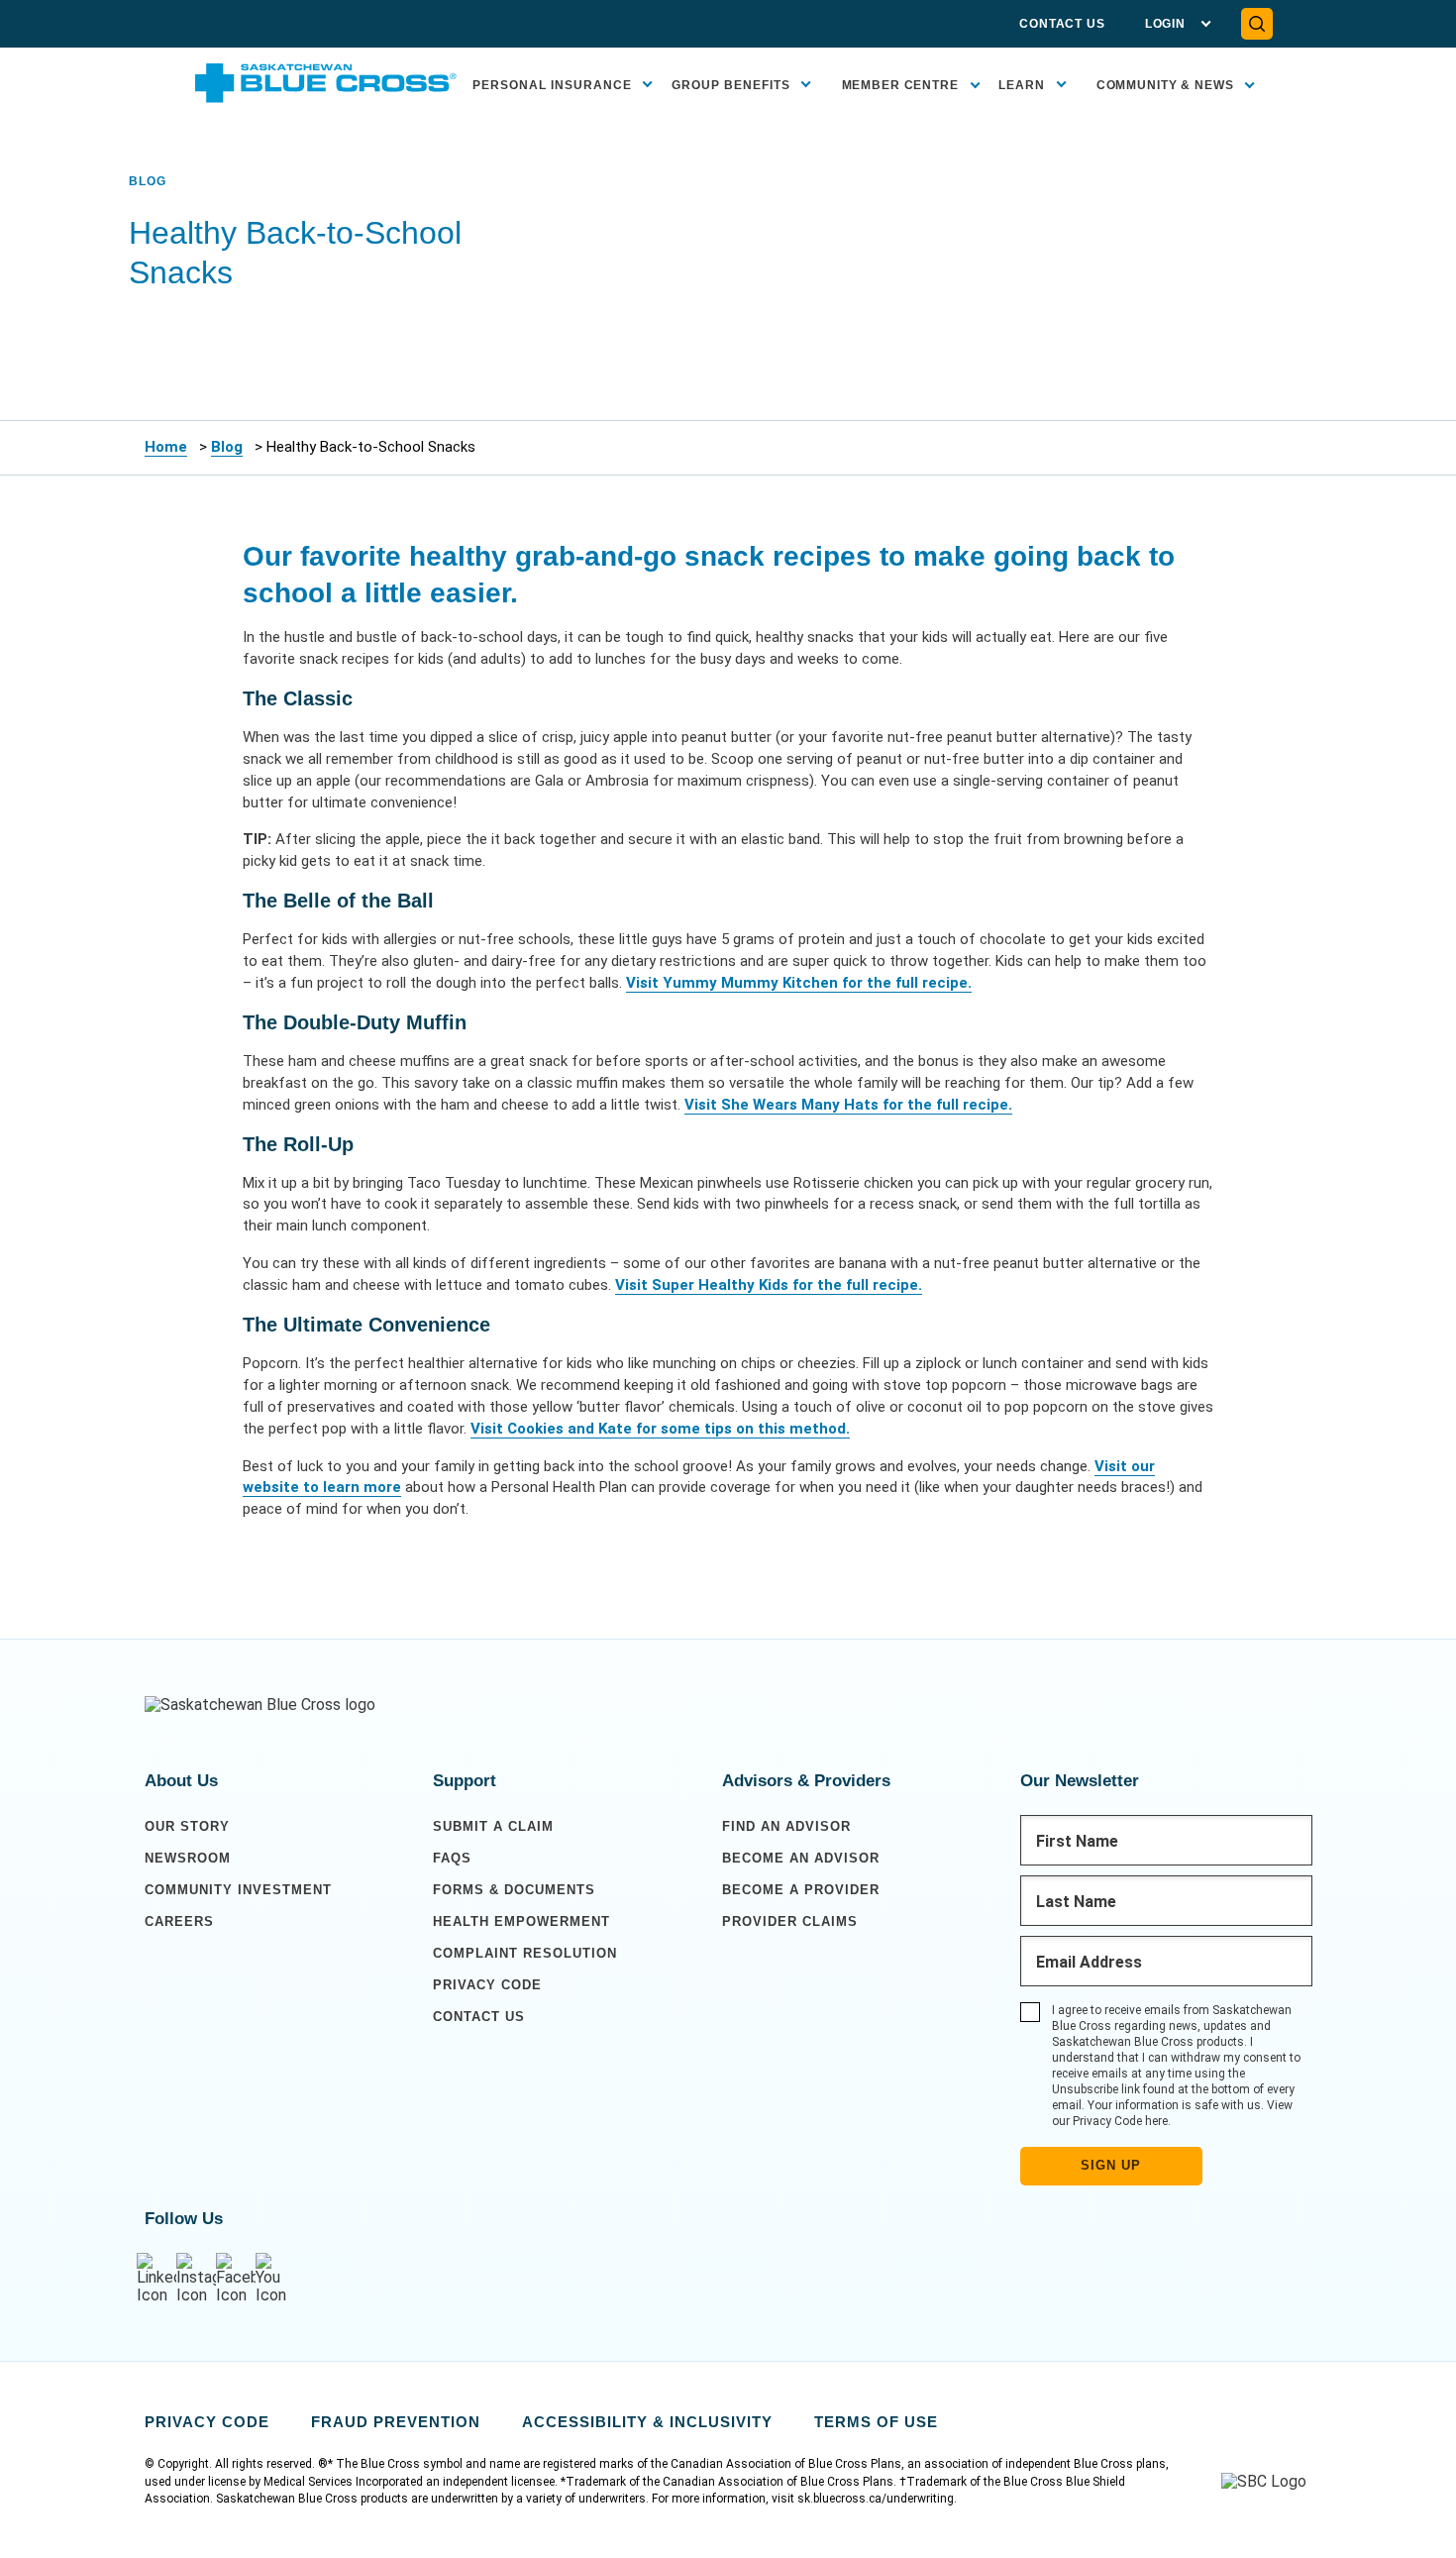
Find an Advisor (786, 1826)
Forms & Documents (514, 1890)
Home (166, 447)
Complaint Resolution (525, 1953)
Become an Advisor (801, 1858)
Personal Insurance (552, 85)
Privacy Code (487, 1985)
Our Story (187, 1826)
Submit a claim (493, 1826)
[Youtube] (275, 2279)
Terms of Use (876, 2422)
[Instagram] (196, 2279)
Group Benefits (731, 85)
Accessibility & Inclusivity (647, 2422)
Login (1165, 24)
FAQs (452, 1858)
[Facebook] (236, 2279)
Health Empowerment (521, 1921)
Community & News (1165, 85)
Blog (227, 447)
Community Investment (238, 1890)
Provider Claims (790, 1921)
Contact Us (1062, 24)
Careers (179, 1921)
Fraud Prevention (396, 2422)
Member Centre (900, 85)
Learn (1022, 85)
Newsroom (188, 1858)
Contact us (479, 2017)
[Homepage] (260, 1705)
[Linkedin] (156, 2279)
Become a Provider (801, 1890)
